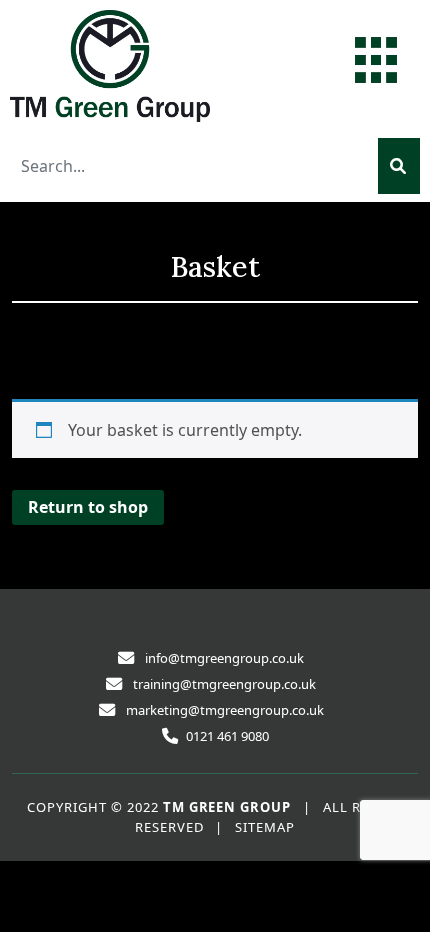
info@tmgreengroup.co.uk (224, 658)
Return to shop (88, 507)
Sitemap (265, 827)
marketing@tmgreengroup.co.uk (225, 710)
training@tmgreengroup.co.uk (224, 684)
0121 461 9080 (227, 736)
